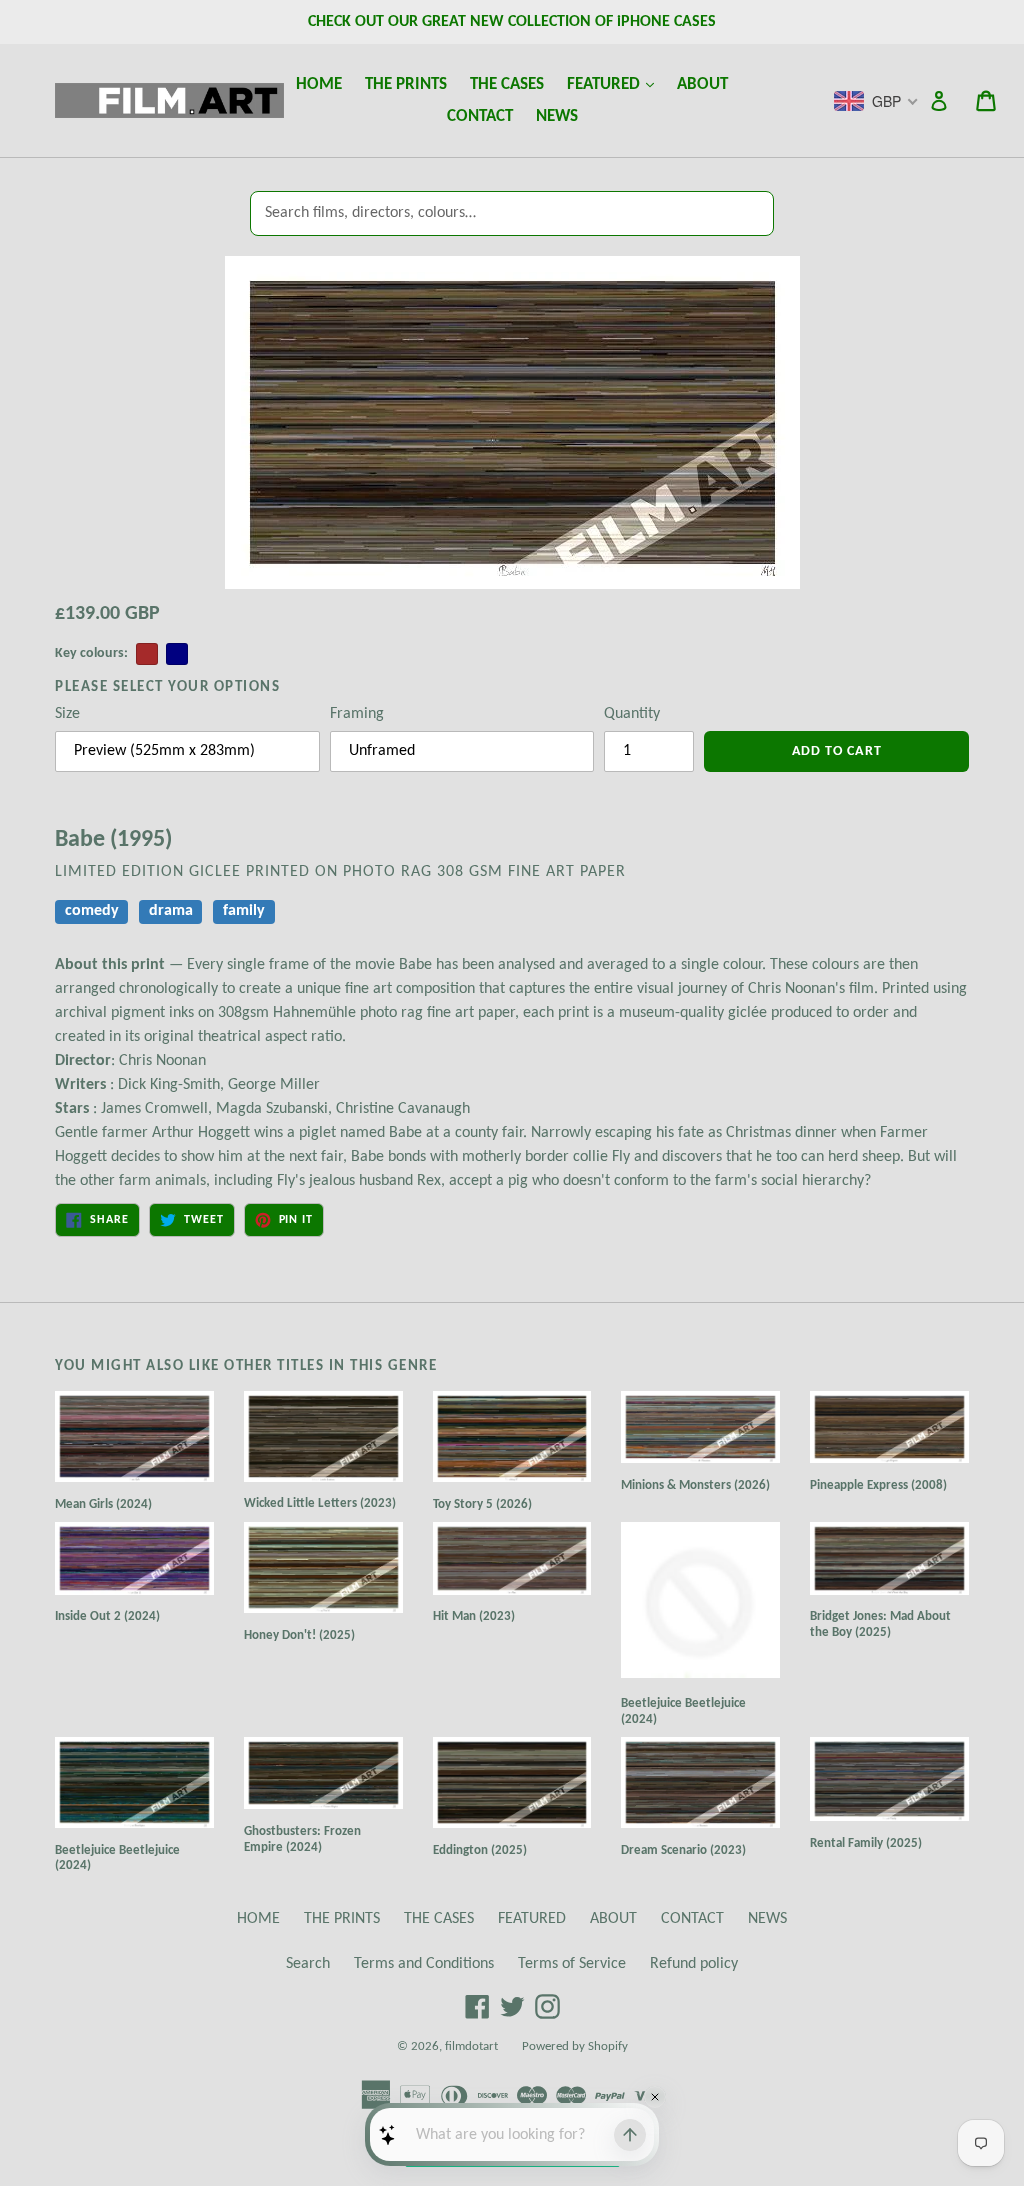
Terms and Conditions (424, 1964)
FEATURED (615, 84)
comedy (92, 911)
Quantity (632, 714)
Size (67, 714)
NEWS (557, 116)
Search (308, 1964)
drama (171, 911)
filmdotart (471, 2046)
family (244, 911)
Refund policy (694, 1964)
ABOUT (702, 84)
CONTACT (480, 116)
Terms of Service (572, 1964)
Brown (147, 654)
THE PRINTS (406, 84)
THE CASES (507, 84)
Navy (177, 654)
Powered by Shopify (575, 2046)
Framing (357, 714)
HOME (319, 84)
